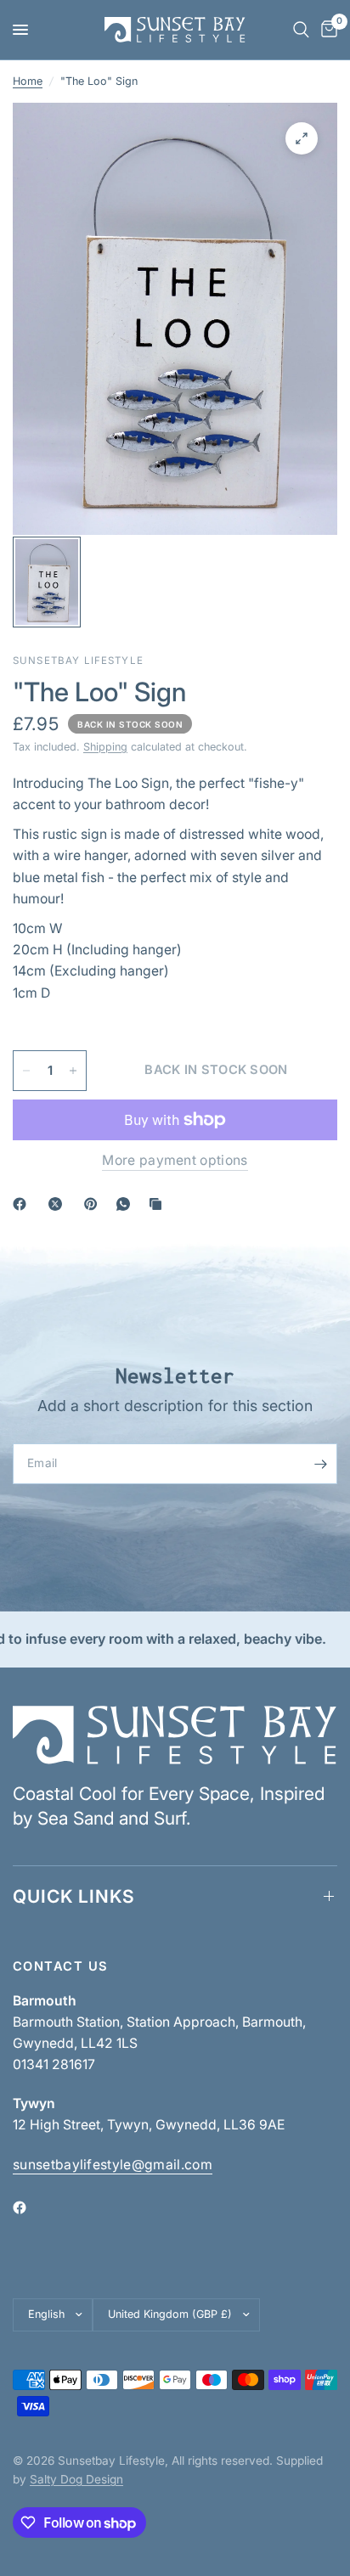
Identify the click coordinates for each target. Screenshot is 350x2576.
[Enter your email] (320, 1464)
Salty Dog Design (76, 2479)
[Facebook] (23, 1204)
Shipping (105, 747)
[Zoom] (302, 138)
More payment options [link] (175, 1161)
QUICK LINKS (74, 1896)
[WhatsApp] (127, 1204)
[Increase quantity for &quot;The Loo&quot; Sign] (73, 1071)
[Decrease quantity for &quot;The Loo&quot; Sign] (26, 1071)
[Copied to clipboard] (159, 1204)
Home (28, 81)
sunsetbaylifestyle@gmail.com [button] (113, 2165)
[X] (59, 1204)
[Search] (301, 30)
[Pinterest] (94, 1204)
